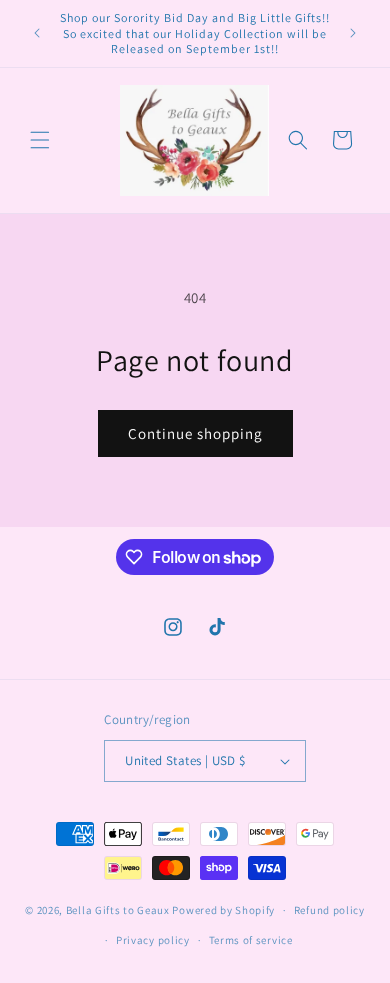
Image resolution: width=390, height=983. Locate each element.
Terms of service (251, 940)
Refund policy (329, 910)
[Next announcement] (353, 33)
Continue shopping (195, 433)
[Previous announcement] (37, 33)
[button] (40, 140)
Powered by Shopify (223, 910)
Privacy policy (153, 940)
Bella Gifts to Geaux (119, 910)
